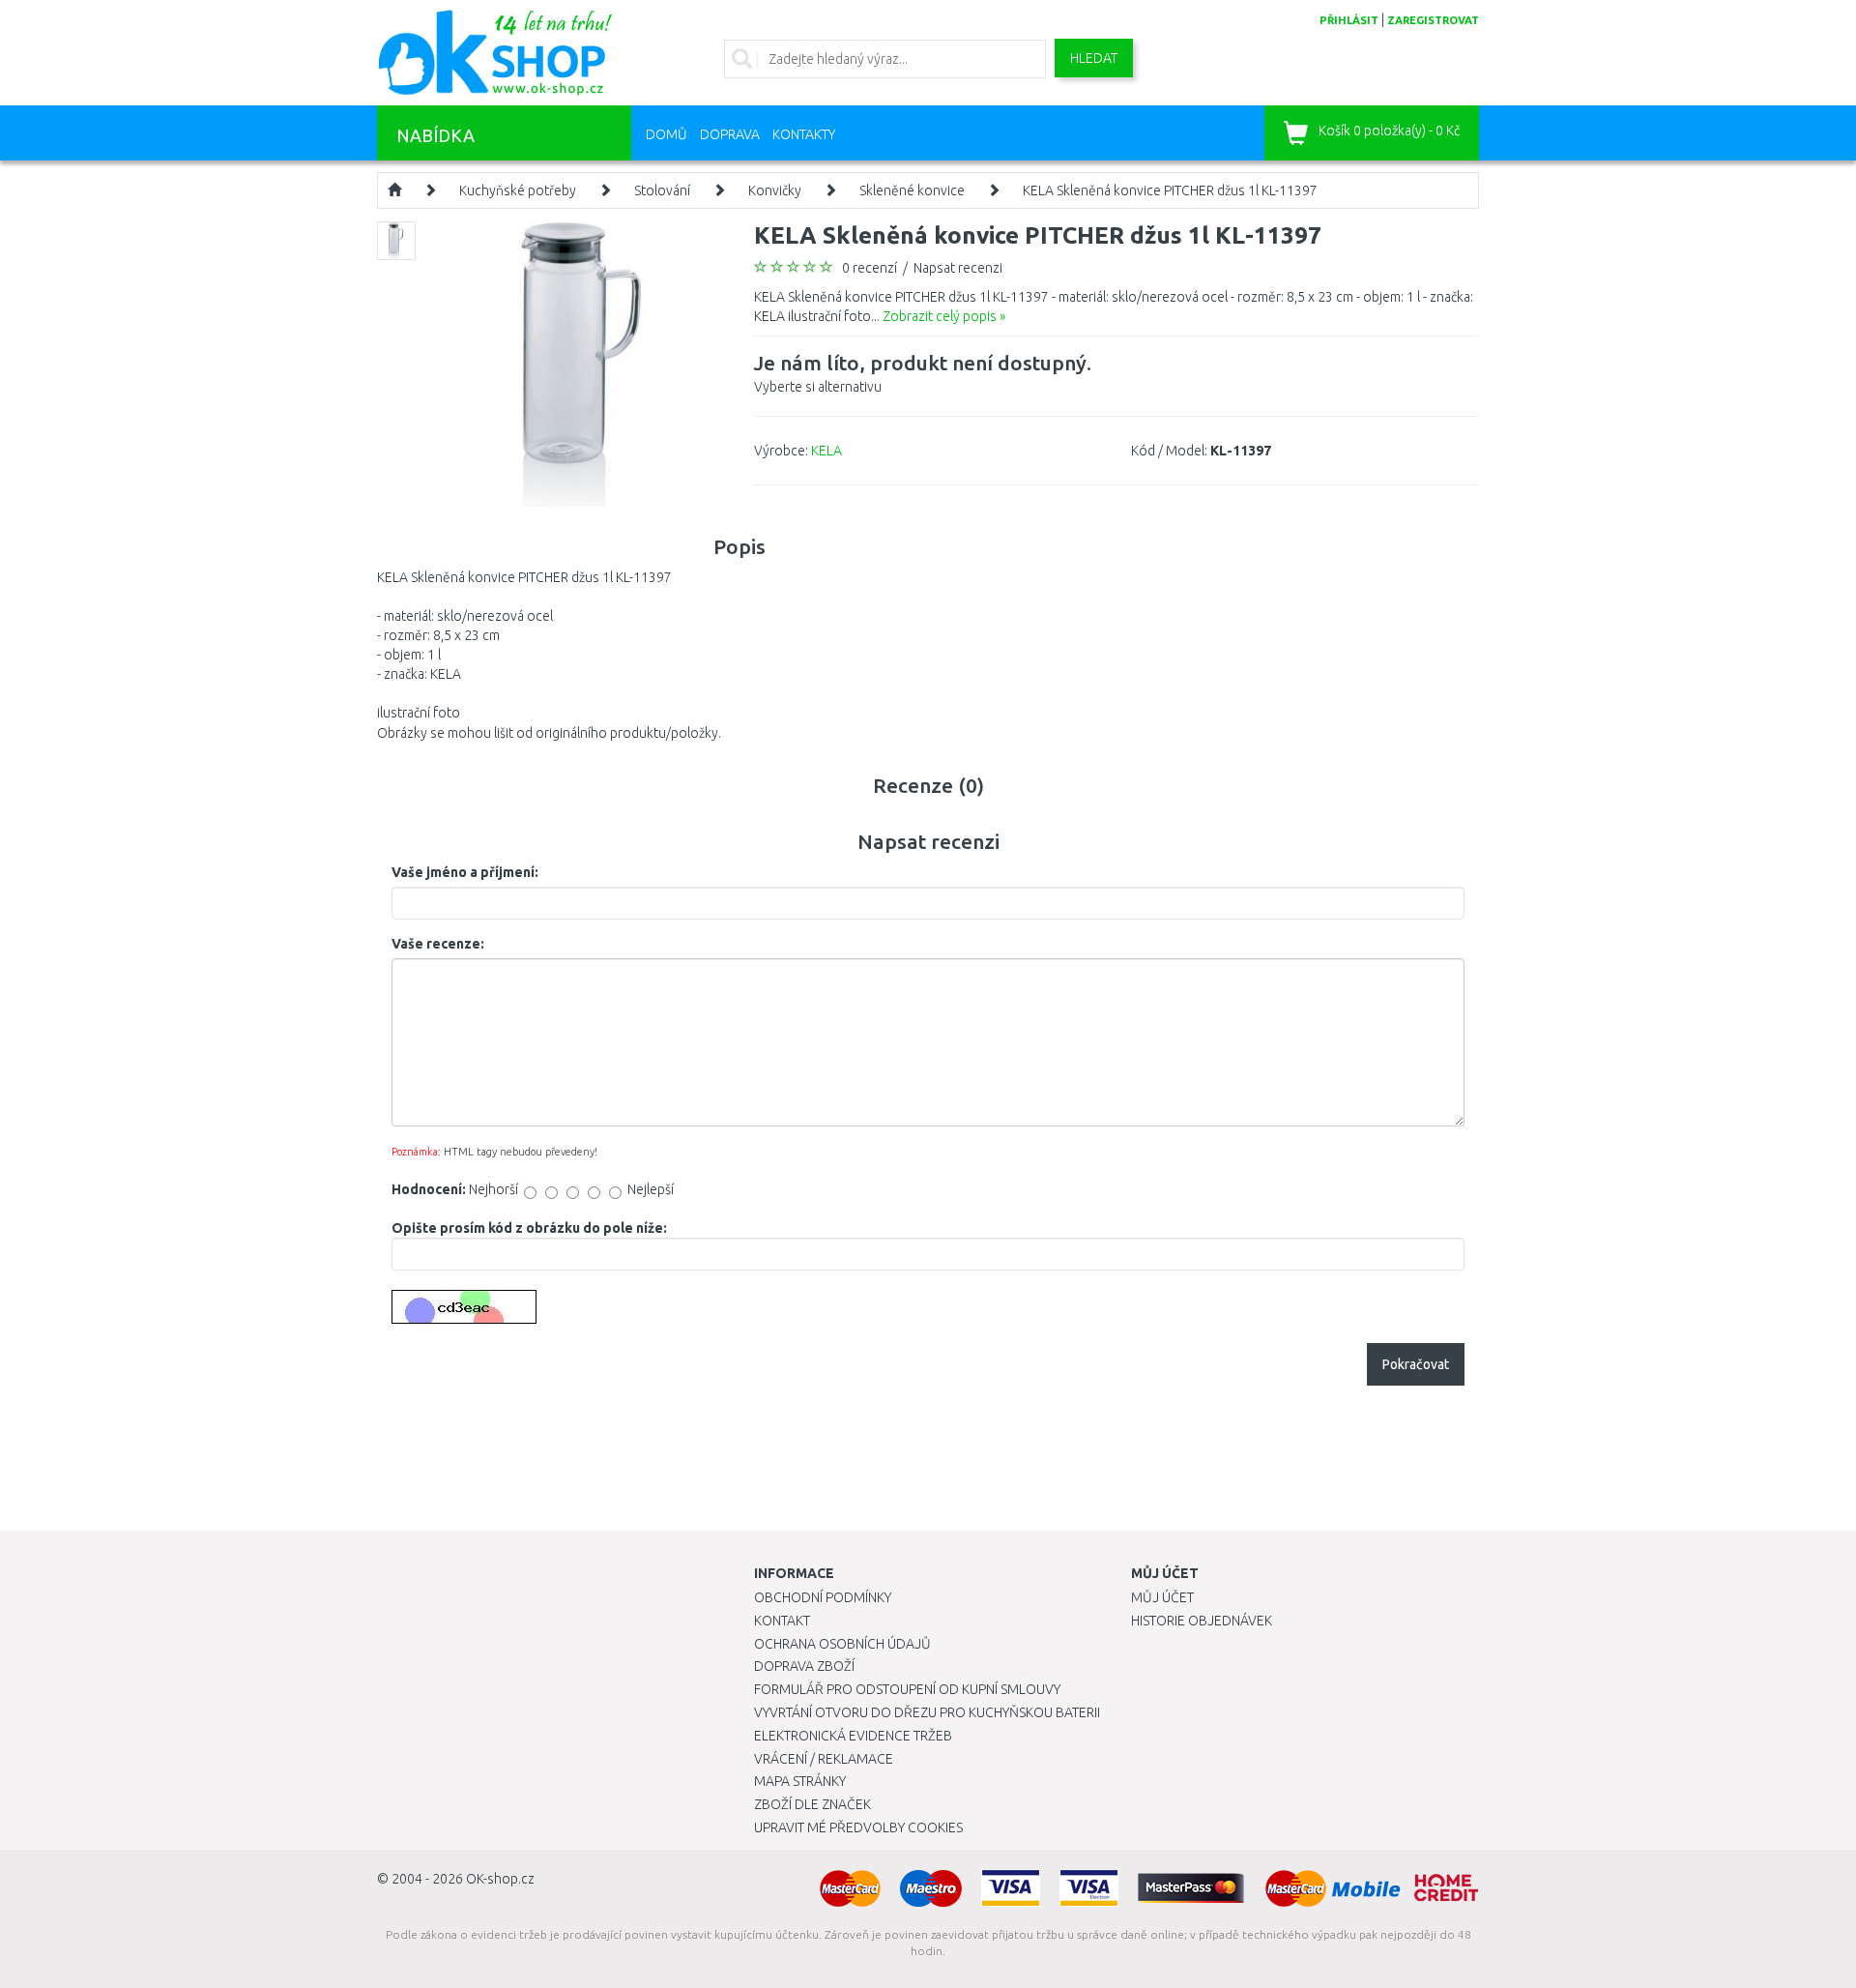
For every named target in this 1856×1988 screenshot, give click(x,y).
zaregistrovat (1433, 20)
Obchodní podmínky (823, 1597)
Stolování (662, 190)
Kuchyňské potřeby (518, 190)
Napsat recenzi (958, 268)
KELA (826, 451)
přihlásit (1349, 20)
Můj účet (1162, 1597)
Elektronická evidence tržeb (853, 1736)
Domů (667, 134)
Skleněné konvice (912, 190)
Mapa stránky (800, 1781)
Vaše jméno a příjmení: (465, 872)
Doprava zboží (804, 1666)
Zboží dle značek (812, 1804)
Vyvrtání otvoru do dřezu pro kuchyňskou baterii (927, 1712)
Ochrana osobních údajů (842, 1644)
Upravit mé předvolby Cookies (858, 1827)
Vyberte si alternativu (923, 373)
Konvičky (775, 190)
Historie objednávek (1202, 1621)
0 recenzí (870, 268)
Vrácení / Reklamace (824, 1759)
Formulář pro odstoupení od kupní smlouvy (907, 1689)
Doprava (730, 134)
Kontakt (782, 1621)
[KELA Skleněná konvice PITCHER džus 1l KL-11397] (582, 363)
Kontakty (804, 134)
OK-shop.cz (500, 1879)
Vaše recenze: (438, 944)
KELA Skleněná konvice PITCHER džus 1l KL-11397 (1170, 190)
